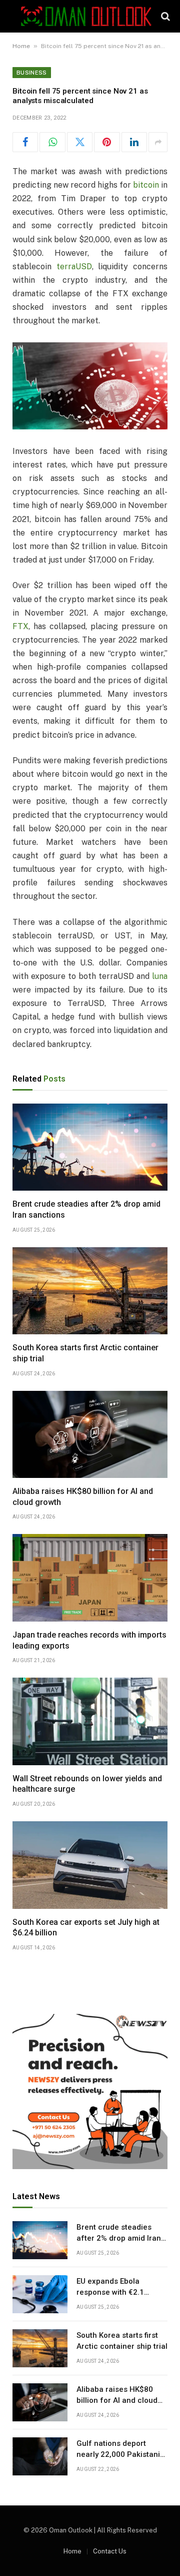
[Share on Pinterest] (107, 142)
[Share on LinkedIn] (134, 142)
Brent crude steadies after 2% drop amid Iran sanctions (119, 2238)
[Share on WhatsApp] (52, 142)
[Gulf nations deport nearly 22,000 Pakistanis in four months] (40, 2456)
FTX (20, 626)
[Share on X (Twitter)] (80, 142)
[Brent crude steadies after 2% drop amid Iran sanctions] (90, 1147)
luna (160, 976)
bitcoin (146, 185)
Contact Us (110, 2551)
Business (32, 73)
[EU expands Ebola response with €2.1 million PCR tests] (40, 2294)
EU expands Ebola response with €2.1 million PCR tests (110, 2292)
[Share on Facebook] (25, 142)
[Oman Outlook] (86, 16)
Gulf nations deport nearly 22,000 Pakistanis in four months (120, 2454)
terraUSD (74, 267)
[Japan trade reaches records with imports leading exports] (90, 1578)
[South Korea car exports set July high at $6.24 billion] (90, 1865)
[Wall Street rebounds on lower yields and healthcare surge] (90, 1721)
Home (21, 46)
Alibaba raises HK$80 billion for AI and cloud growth (117, 2400)
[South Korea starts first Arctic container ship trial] (90, 1291)
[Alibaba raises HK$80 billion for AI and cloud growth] (90, 1434)
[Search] (164, 16)
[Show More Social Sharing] (158, 142)
